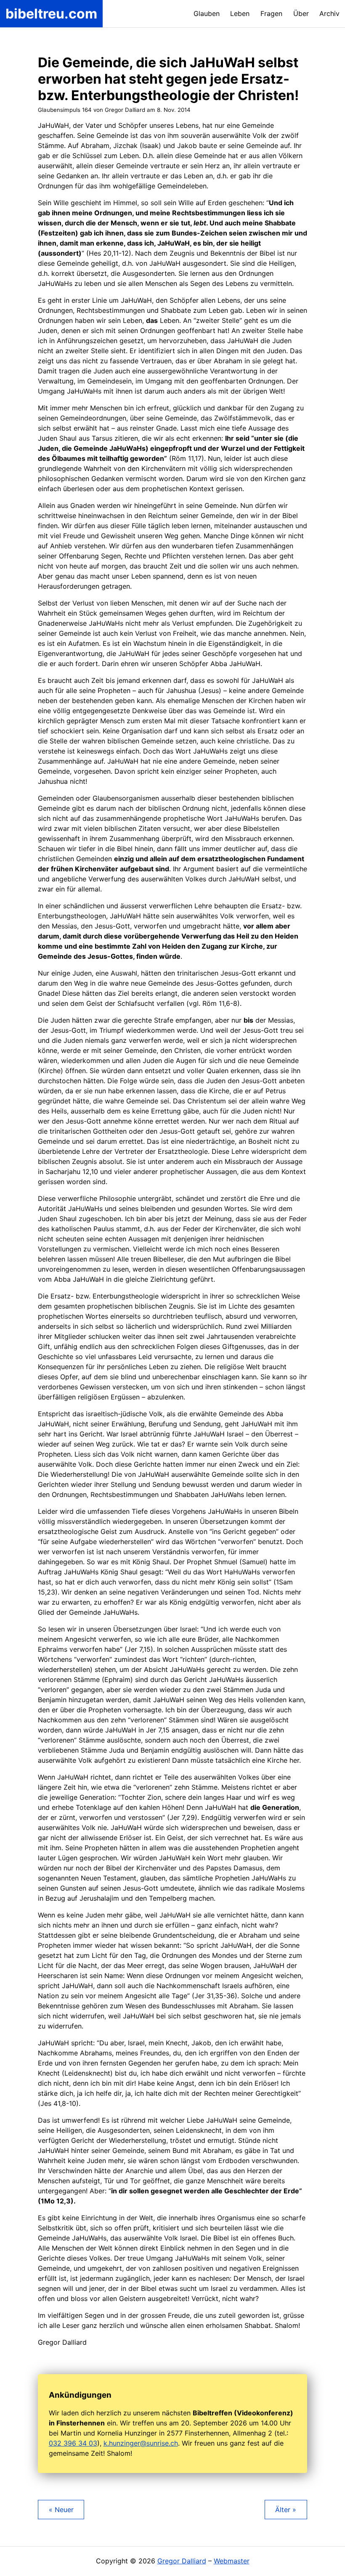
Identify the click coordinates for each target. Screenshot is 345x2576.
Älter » (286, 2510)
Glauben (207, 13)
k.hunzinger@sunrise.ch (141, 2443)
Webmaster (232, 2561)
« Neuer (61, 2510)
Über (301, 13)
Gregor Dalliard (182, 2561)
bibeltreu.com (51, 14)
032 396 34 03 (73, 2443)
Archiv (329, 13)
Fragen (271, 13)
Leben (240, 13)
